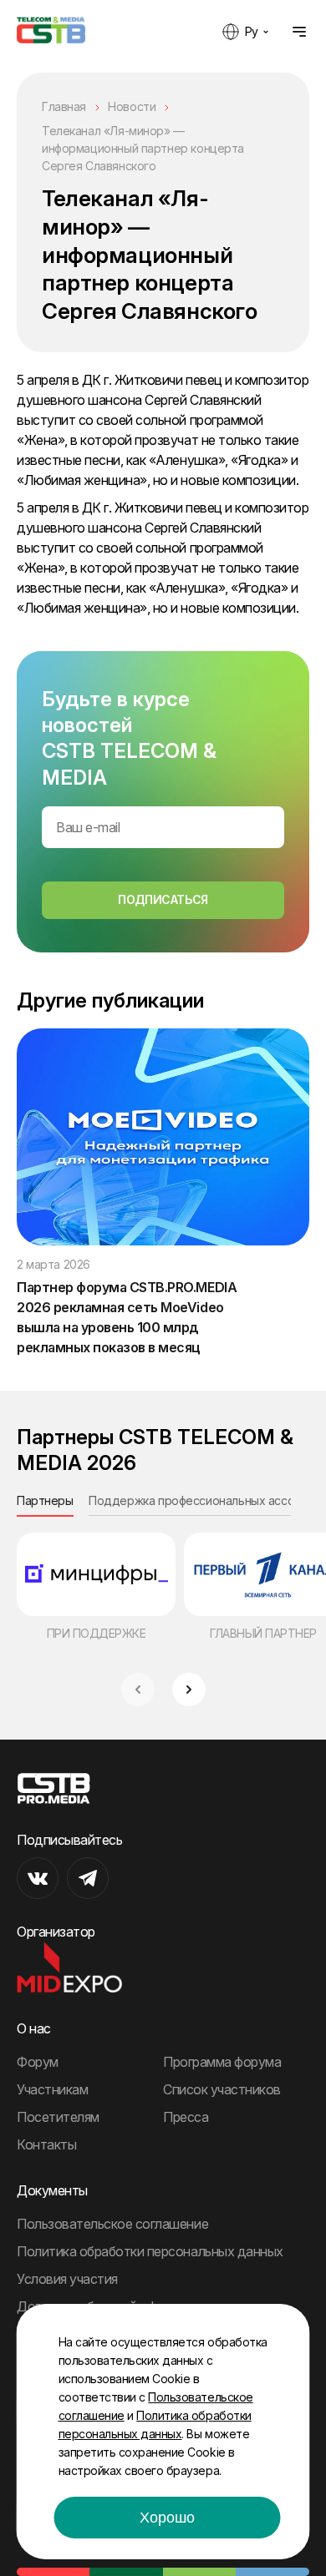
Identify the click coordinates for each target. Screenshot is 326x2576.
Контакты (46, 2144)
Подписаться (163, 899)
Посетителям (58, 2117)
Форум (38, 2062)
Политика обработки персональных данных (150, 2251)
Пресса (186, 2117)
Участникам (52, 2089)
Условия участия (67, 2279)
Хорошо (167, 2518)
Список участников (222, 2089)
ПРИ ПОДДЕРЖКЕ (97, 1633)
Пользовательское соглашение (112, 2224)
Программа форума (222, 2062)
